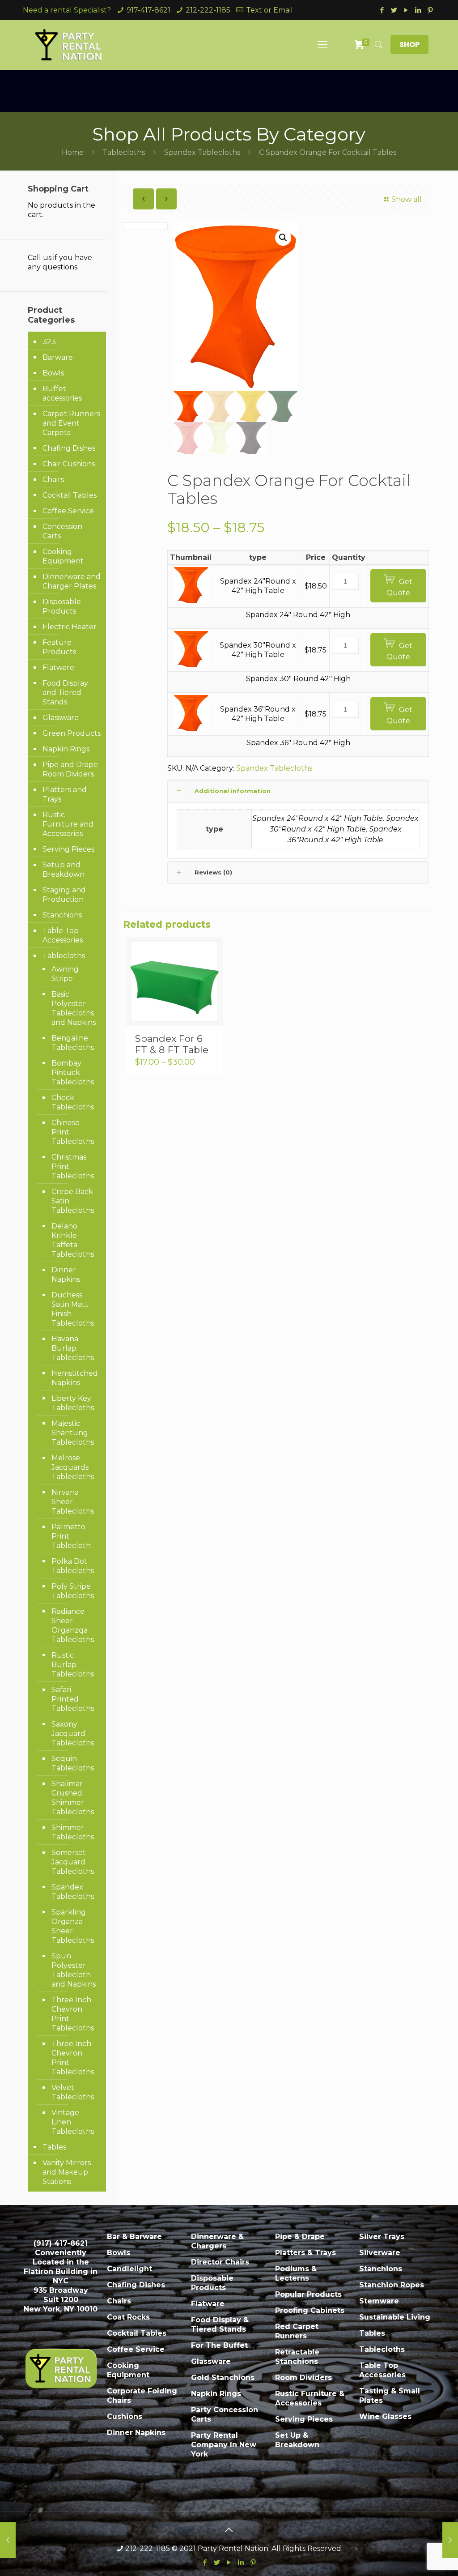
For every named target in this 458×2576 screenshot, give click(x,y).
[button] (283, 238)
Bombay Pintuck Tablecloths (73, 1073)
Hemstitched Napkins (74, 1378)
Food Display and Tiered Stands (65, 693)
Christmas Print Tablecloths (73, 1166)
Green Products (72, 733)
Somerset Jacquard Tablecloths (73, 1862)
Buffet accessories (62, 393)
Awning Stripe (65, 974)
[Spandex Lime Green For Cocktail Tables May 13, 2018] (450, 2540)
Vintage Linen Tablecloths (73, 2122)
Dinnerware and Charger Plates (72, 581)
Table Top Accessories (63, 935)
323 (49, 342)
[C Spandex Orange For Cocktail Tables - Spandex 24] (191, 600)
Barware (58, 357)
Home (73, 152)
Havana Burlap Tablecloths (73, 1348)
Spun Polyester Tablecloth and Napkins (74, 1970)
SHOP (409, 45)
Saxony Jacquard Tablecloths (73, 1734)
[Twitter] (394, 10)
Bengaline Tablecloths (73, 1043)
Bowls (53, 373)
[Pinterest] (430, 10)
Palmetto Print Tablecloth (71, 1536)
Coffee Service (68, 511)
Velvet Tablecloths (73, 2092)
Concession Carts (62, 531)
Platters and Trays (65, 794)
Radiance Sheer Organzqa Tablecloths (73, 1625)
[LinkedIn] (418, 10)
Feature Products (59, 647)
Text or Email (269, 10)
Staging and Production (64, 895)
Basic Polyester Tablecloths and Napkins (74, 1008)
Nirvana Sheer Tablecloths (73, 1502)
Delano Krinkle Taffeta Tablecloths (73, 1240)
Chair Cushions (69, 464)
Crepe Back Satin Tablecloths (73, 1201)
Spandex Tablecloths (202, 152)
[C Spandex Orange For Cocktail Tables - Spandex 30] (191, 664)
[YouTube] (406, 10)
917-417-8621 (148, 10)
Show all (407, 199)
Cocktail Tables (70, 495)
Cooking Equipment (63, 556)
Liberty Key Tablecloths (73, 1403)
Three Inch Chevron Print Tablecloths (73, 2014)
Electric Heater (70, 627)
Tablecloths (124, 152)
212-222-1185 (208, 10)
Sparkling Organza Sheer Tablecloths (73, 1926)
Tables (54, 2147)
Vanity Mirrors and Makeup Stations (67, 2172)
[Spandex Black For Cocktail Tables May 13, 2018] (8, 2540)
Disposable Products (62, 606)
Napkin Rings (66, 749)
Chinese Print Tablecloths (73, 1132)
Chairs (53, 480)
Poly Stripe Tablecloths (73, 1591)
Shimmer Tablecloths (73, 1832)
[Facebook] (382, 10)
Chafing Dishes (69, 448)
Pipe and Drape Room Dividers (70, 769)
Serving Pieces (68, 849)
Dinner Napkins (66, 1275)
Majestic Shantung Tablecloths (73, 1433)
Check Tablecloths (73, 1102)
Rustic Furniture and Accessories (68, 824)
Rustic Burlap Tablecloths (73, 1665)
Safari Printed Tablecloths (73, 1699)
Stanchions (62, 915)
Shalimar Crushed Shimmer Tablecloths (73, 1798)
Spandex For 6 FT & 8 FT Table (172, 1044)
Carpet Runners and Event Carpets (71, 423)
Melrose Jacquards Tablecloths (73, 1467)
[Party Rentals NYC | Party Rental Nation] (69, 45)
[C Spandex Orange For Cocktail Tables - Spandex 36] (191, 728)
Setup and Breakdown (64, 870)
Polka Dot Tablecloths (73, 1566)
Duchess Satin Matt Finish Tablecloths (73, 1309)
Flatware (58, 667)
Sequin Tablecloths (73, 1763)
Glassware (61, 718)
